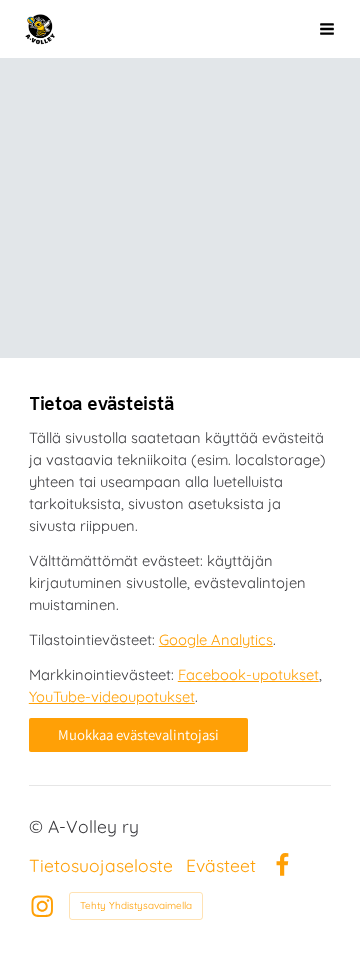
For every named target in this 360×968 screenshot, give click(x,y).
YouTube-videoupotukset (112, 696)
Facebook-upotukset (248, 674)
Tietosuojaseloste (101, 866)
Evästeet (221, 866)
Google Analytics (216, 639)
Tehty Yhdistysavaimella (136, 905)
